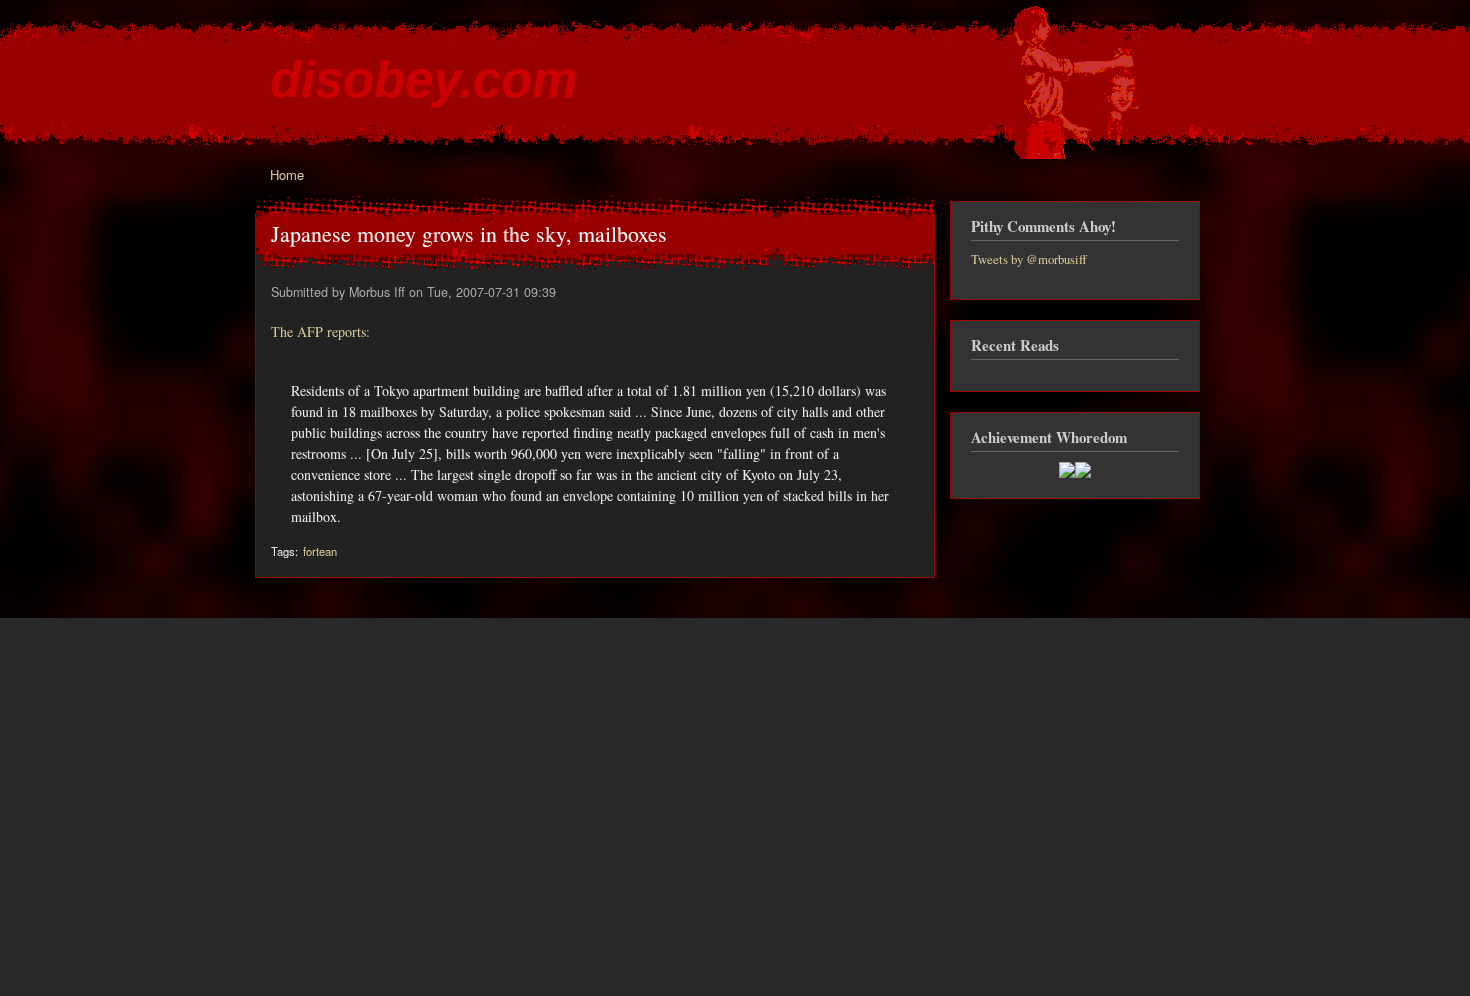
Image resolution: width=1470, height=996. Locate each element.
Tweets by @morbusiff (1029, 259)
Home (287, 174)
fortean (320, 551)
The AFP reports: (320, 331)
